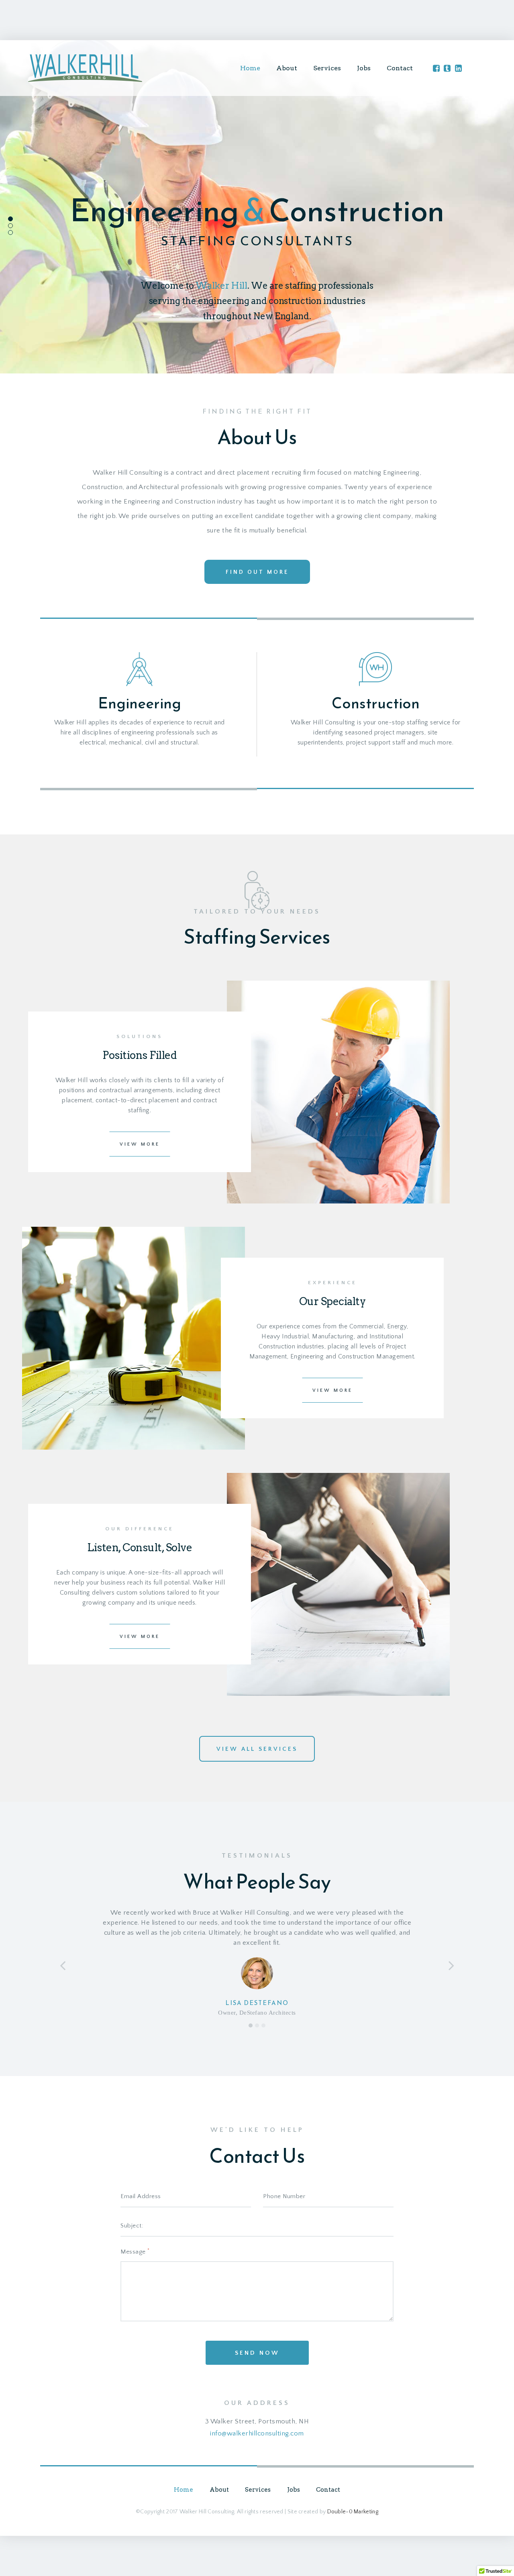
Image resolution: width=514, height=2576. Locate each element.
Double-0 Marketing (353, 2512)
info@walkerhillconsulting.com (257, 2433)
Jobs (364, 68)
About (287, 68)
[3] (263, 2025)
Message (135, 2251)
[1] (251, 2025)
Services (327, 68)
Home (250, 68)
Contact (400, 68)
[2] (257, 2025)
